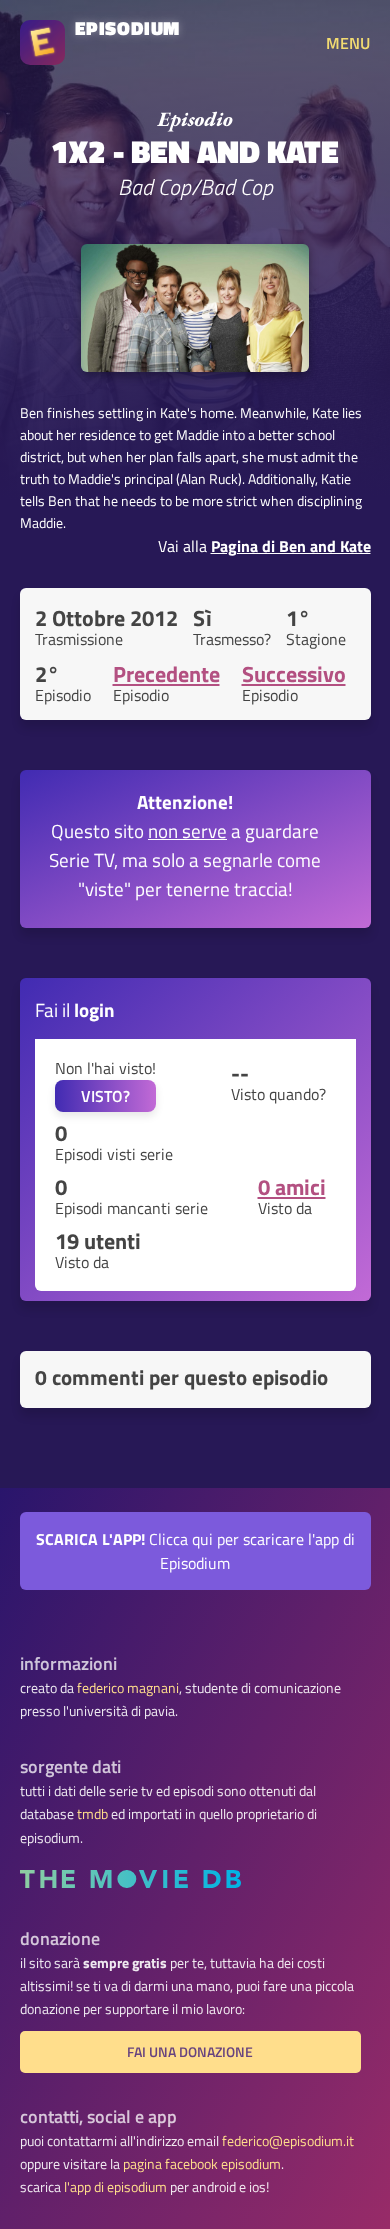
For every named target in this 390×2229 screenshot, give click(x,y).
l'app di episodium (115, 2187)
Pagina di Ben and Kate (291, 546)
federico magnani (128, 1688)
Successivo (294, 674)
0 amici (292, 1187)
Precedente (166, 674)
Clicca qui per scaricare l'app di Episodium (195, 1551)
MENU (348, 43)
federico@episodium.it (288, 2141)
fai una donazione (190, 2052)
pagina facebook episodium (202, 2164)
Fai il (75, 1009)
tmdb (92, 1814)
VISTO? (105, 1096)
